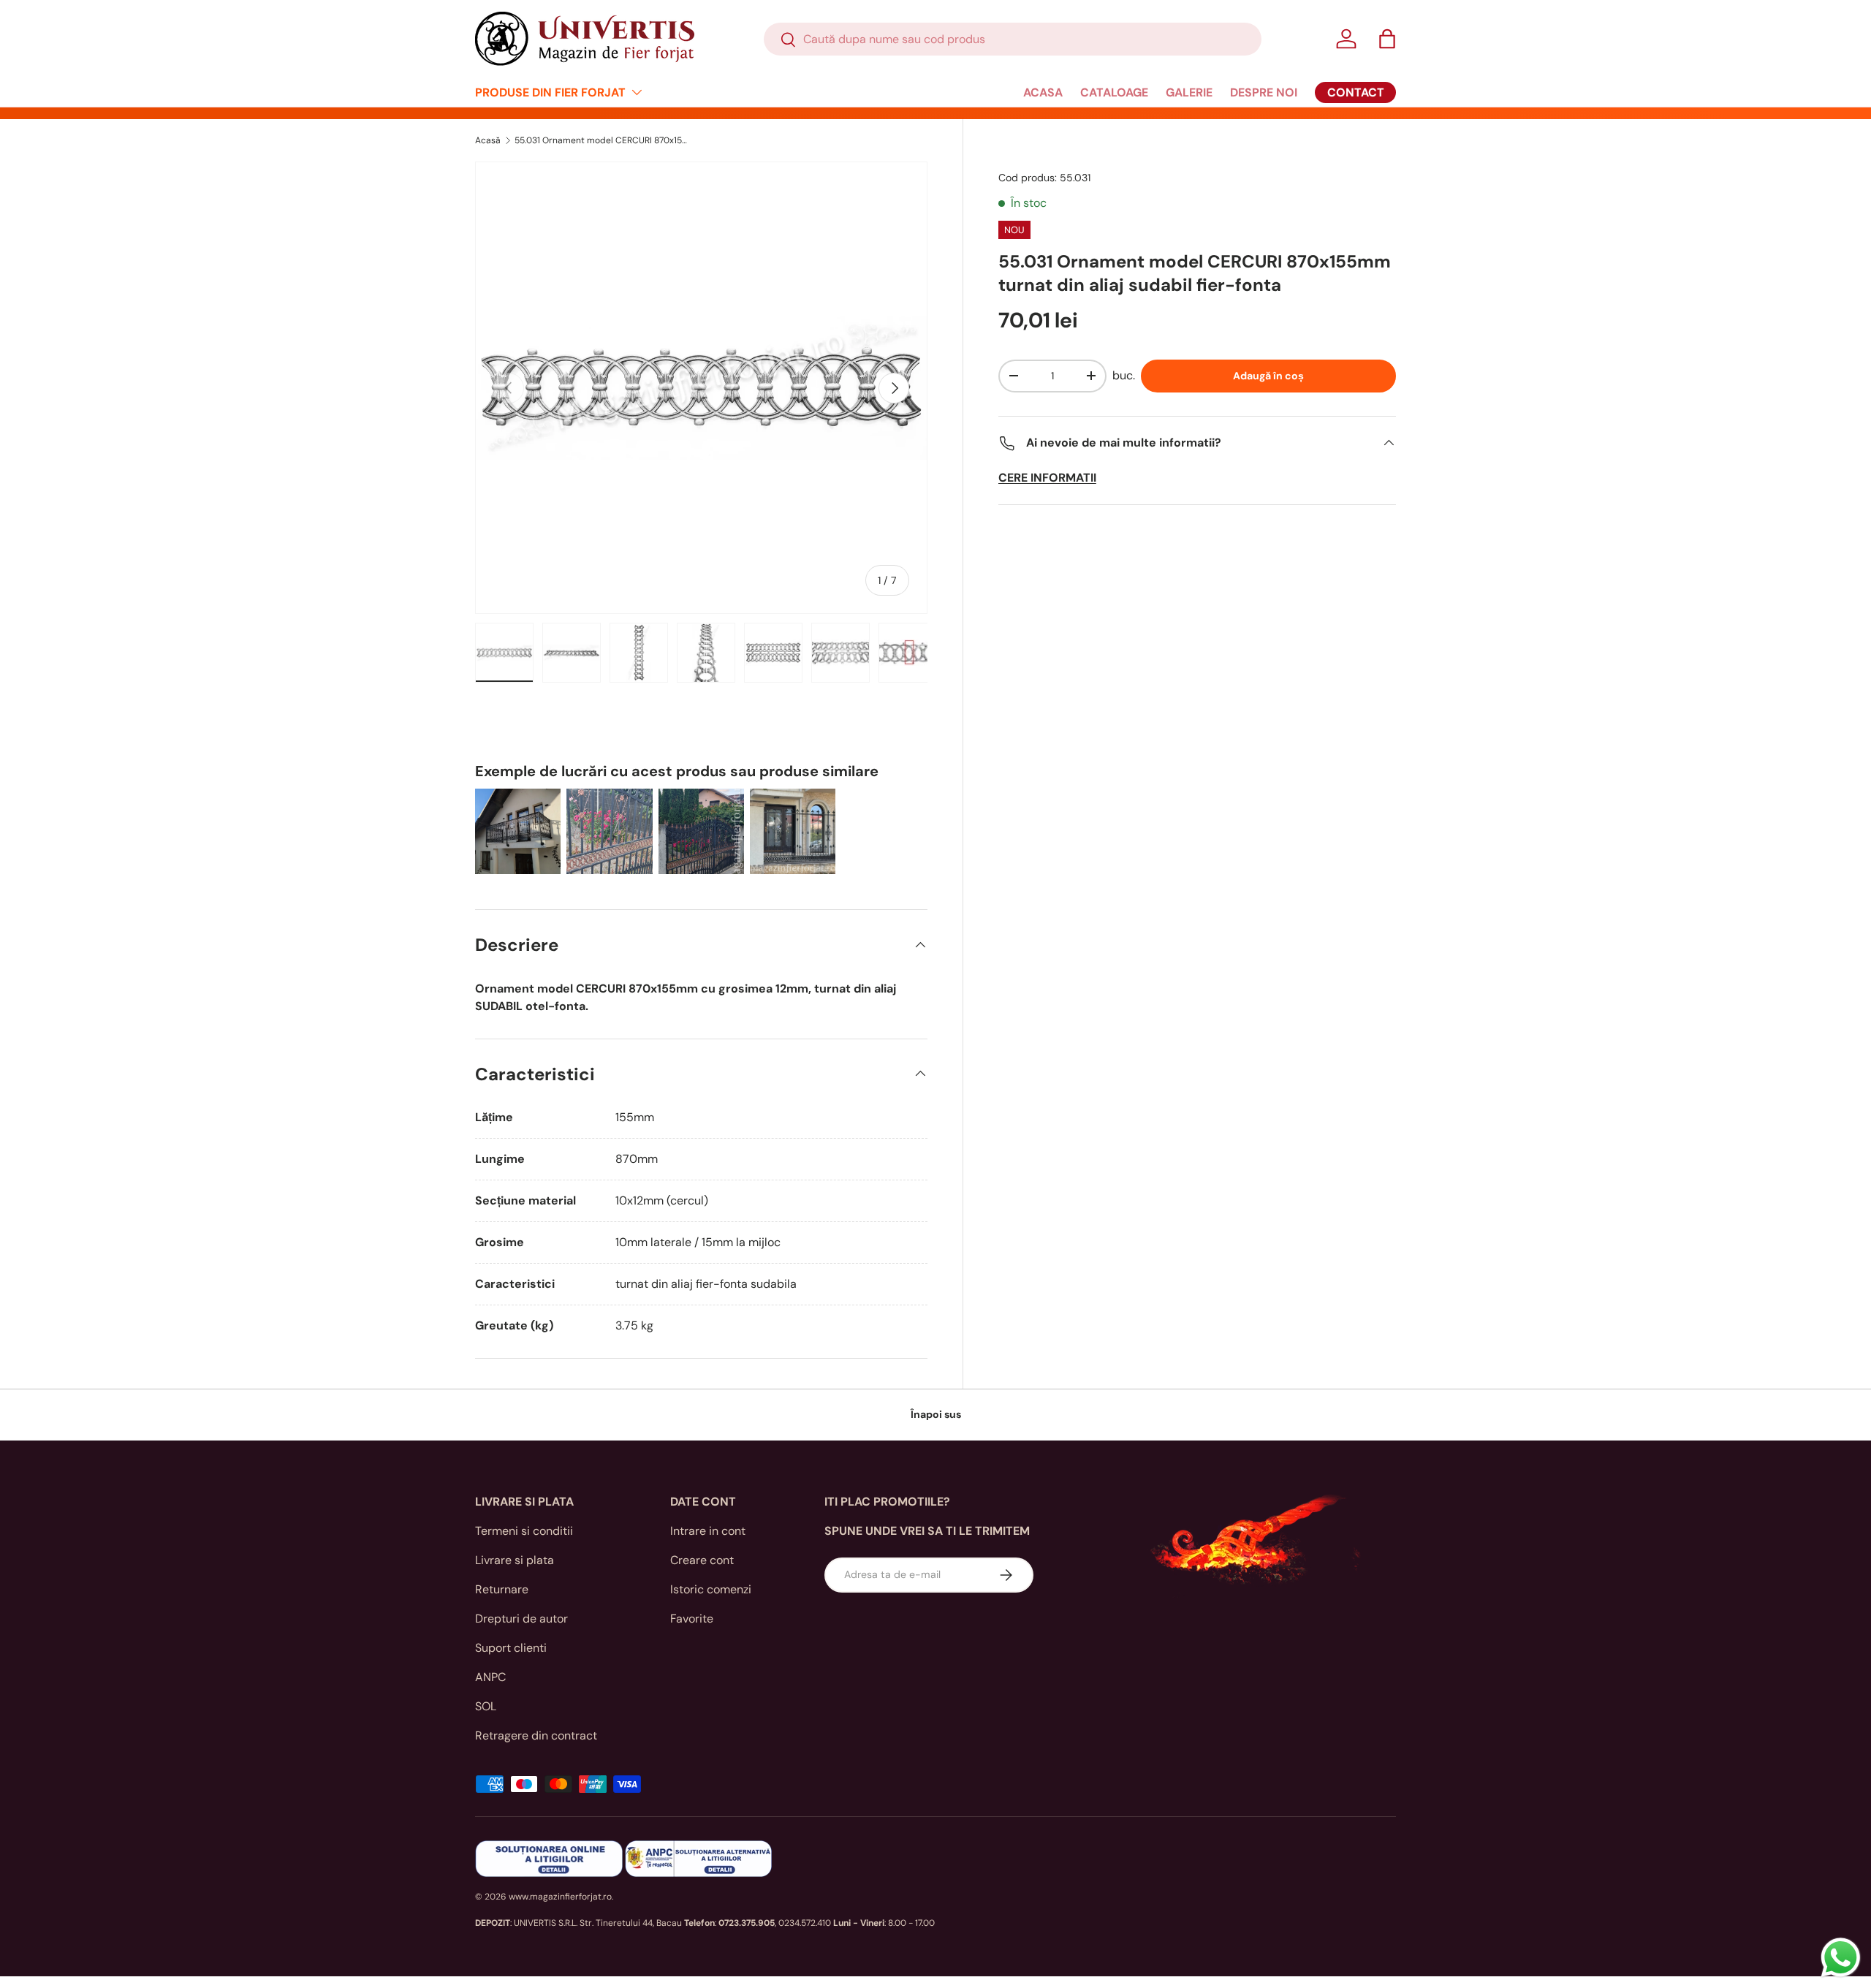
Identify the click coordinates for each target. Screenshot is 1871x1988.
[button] (1387, 39)
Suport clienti (511, 1648)
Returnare (502, 1589)
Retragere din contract (536, 1735)
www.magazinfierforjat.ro (560, 1897)
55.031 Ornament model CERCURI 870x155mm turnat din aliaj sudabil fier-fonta (602, 140)
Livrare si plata (515, 1560)
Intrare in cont (708, 1531)
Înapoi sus (936, 1414)
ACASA (1043, 92)
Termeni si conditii (524, 1531)
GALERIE (1189, 92)
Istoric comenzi (711, 1589)
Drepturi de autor (521, 1619)
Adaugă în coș (1268, 376)
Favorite (692, 1619)
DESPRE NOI (1264, 92)
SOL (486, 1706)
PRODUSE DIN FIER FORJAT (550, 92)
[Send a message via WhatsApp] (1841, 1958)
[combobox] (1013, 39)
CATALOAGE (1114, 92)
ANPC (490, 1677)
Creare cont (702, 1560)
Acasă (488, 140)
